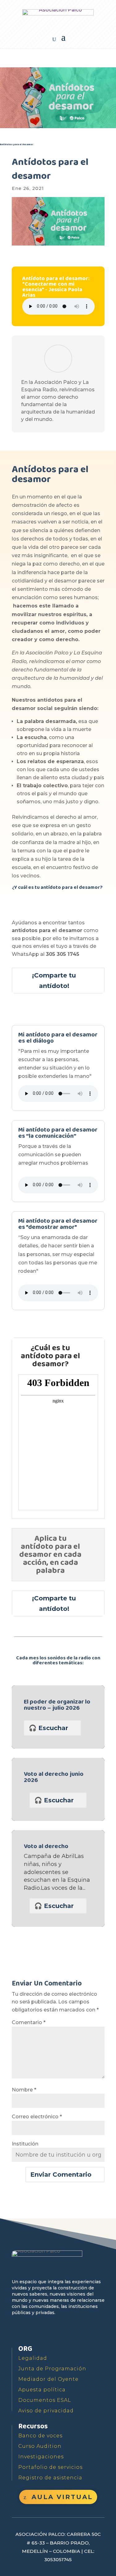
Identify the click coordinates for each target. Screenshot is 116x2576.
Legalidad (33, 2358)
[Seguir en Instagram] (60, 2330)
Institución (25, 2144)
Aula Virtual (62, 2497)
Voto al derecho (46, 1846)
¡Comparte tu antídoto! (54, 981)
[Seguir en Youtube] (46, 2330)
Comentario (29, 2022)
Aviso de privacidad (46, 2411)
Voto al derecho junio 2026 (54, 1777)
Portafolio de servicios (50, 2467)
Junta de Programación (52, 2369)
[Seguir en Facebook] (17, 2330)
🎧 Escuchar (48, 1728)
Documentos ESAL (45, 2400)
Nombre (24, 2090)
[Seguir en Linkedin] (74, 2330)
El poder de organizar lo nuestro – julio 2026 (57, 1705)
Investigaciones (41, 2457)
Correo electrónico (37, 2117)
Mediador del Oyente (48, 2379)
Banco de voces (40, 2436)
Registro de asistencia (50, 2478)
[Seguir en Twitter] (32, 2330)
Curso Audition (40, 2446)
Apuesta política (42, 2390)
